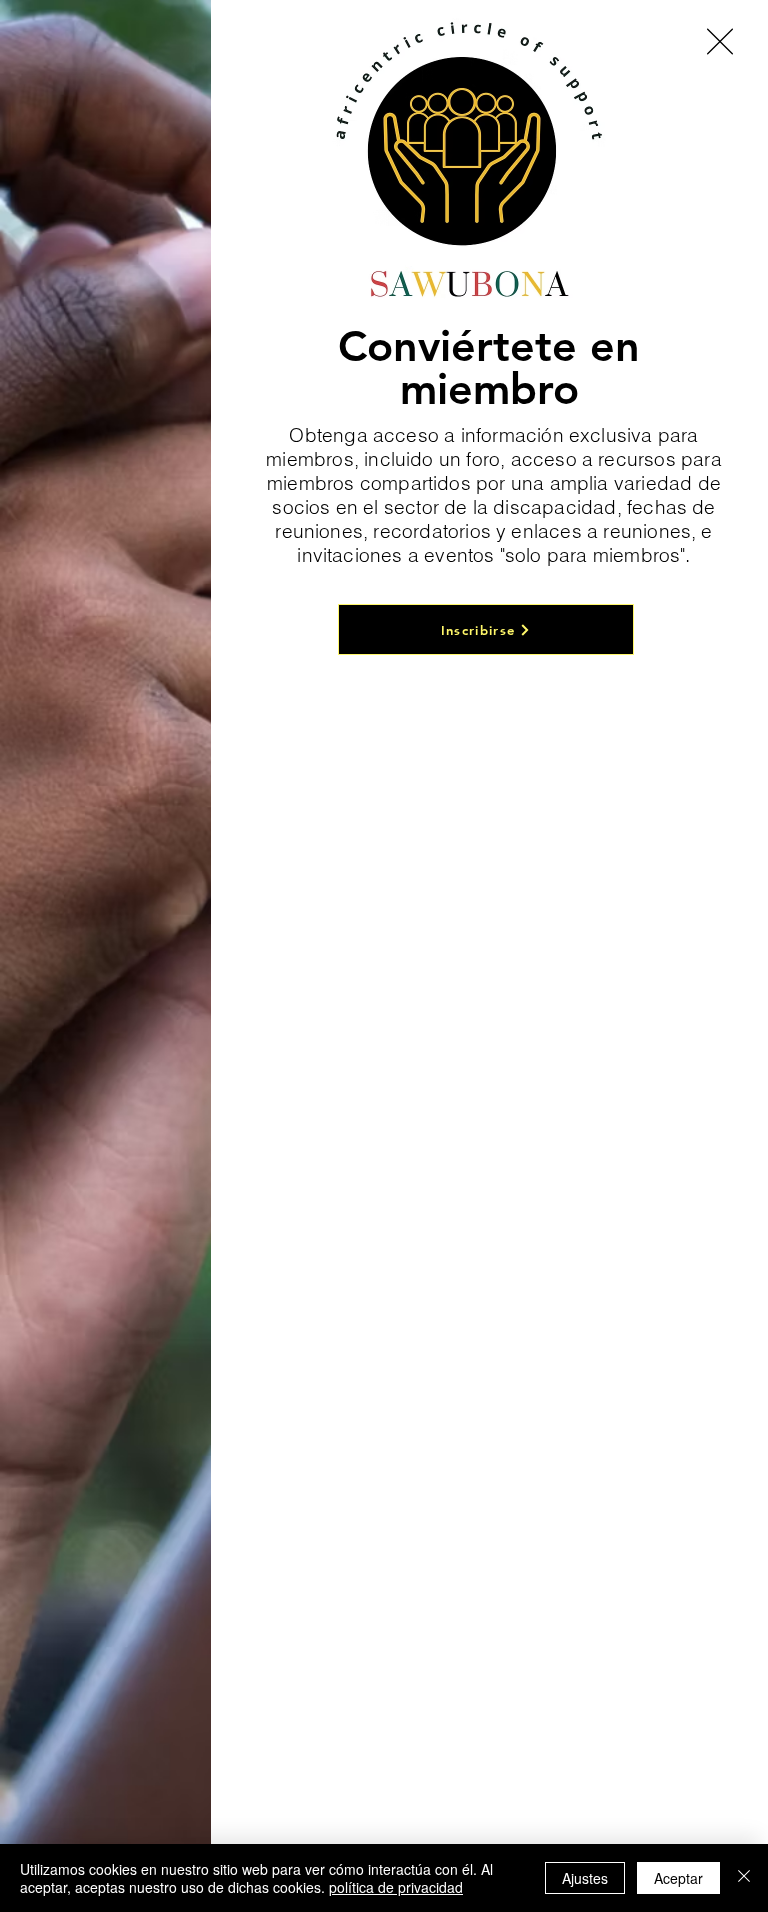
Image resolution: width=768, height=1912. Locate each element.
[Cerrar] (744, 1878)
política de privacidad (396, 1887)
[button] (720, 41)
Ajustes (585, 1878)
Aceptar (678, 1878)
